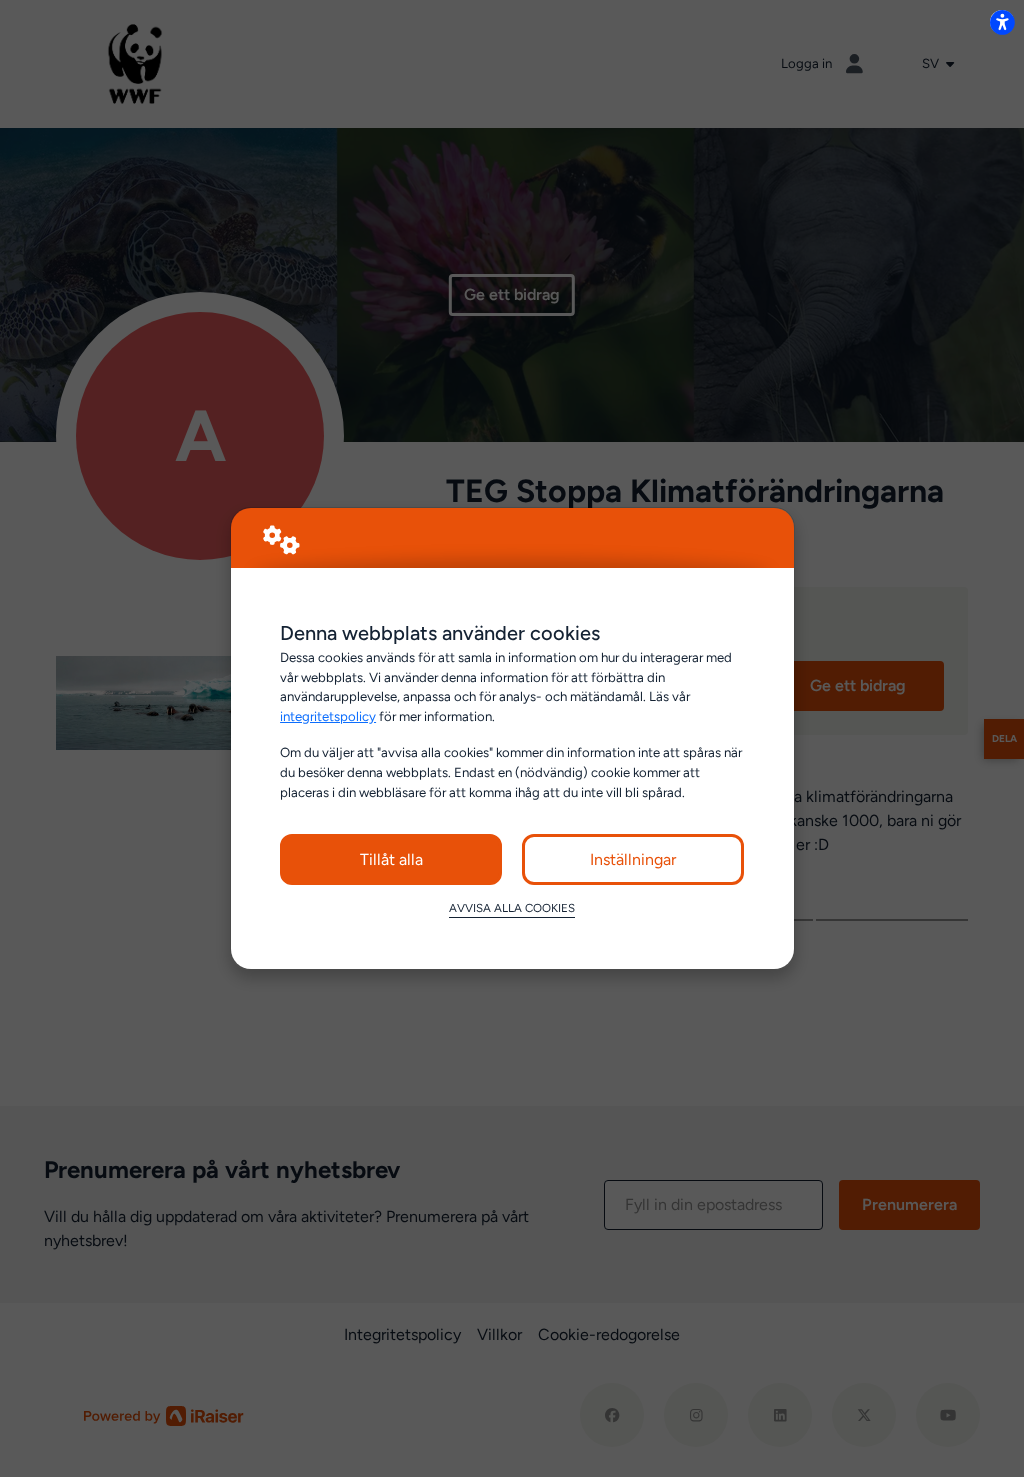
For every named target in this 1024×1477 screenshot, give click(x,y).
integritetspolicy (328, 716)
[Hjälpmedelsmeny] (1002, 22)
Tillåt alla (391, 859)
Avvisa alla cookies (512, 908)
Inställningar (633, 859)
